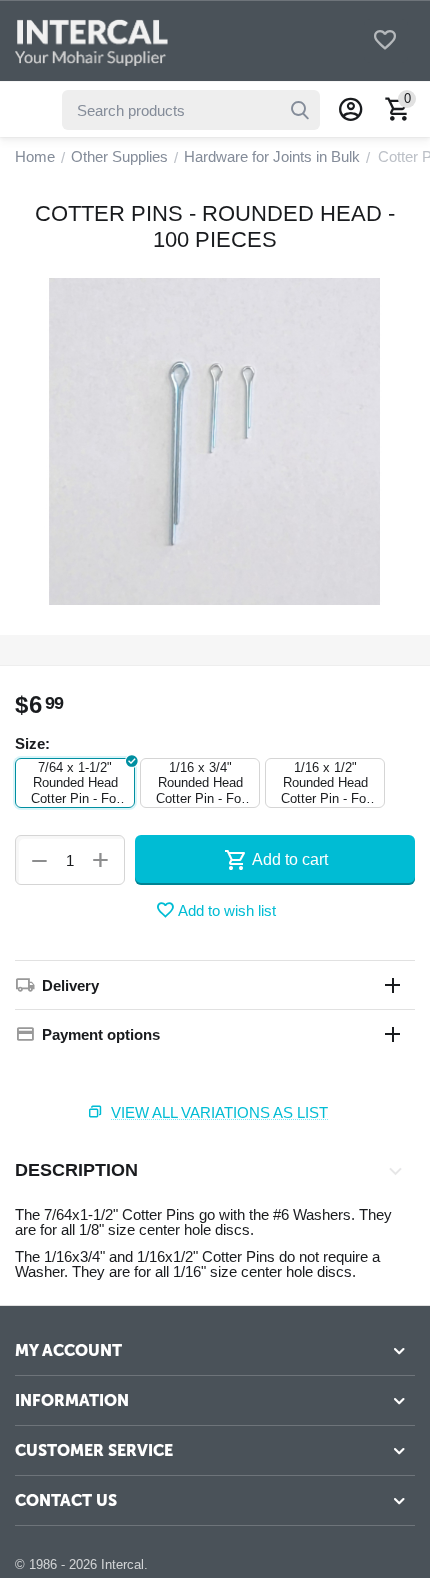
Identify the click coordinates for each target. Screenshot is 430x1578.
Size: (32, 743)
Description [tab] (76, 1170)
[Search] (300, 110)
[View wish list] (385, 41)
